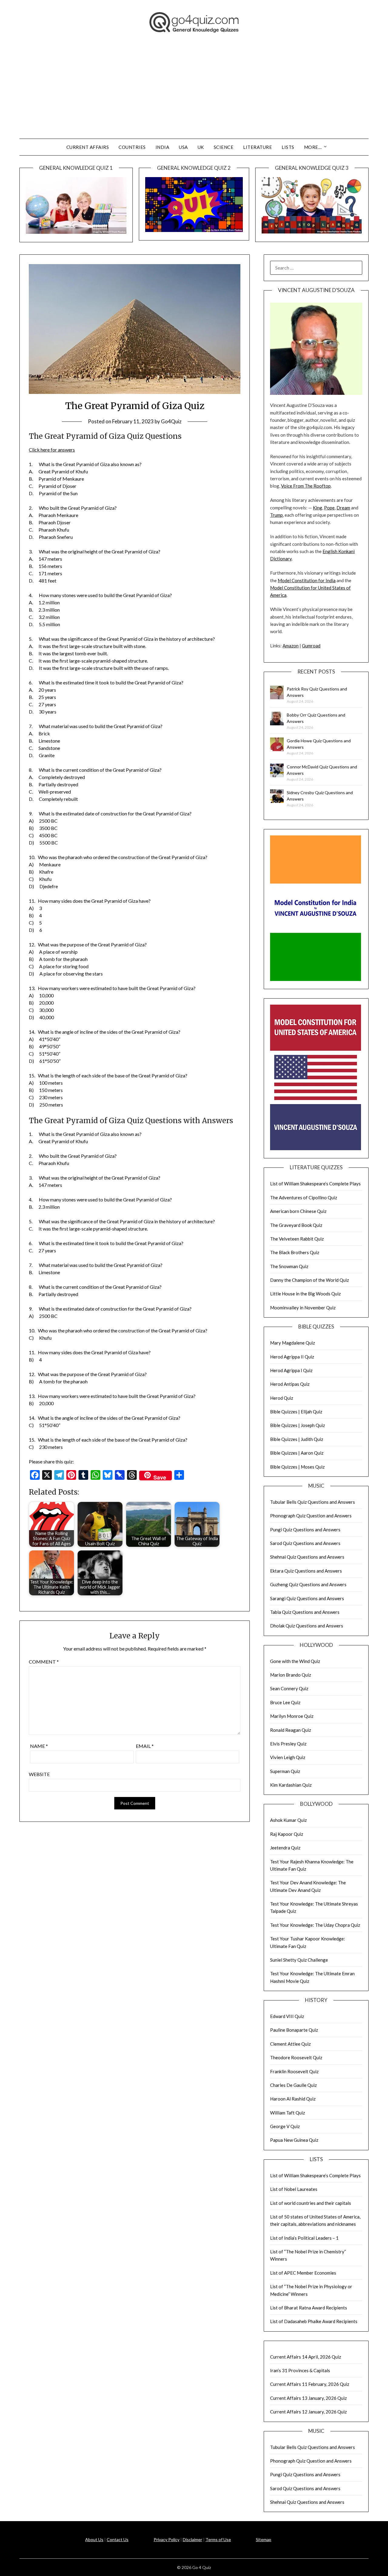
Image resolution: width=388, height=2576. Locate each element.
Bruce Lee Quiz (285, 1702)
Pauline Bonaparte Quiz (294, 2030)
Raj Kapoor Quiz (287, 1834)
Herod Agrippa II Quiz (292, 1357)
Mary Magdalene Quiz (293, 1343)
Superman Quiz (285, 1771)
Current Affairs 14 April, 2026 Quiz (306, 2357)
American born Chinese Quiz (298, 1211)
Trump (276, 515)
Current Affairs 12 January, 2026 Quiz (308, 2412)
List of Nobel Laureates (294, 2189)
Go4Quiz (171, 421)
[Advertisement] (194, 93)
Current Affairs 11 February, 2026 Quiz (310, 2384)
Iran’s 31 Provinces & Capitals (300, 2370)
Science (224, 147)
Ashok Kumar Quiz (288, 1820)
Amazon (291, 646)
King (318, 508)
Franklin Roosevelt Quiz (294, 2071)
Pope (329, 508)
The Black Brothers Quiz (295, 1252)
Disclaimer (192, 2539)
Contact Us (118, 2539)
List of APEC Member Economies (303, 2273)
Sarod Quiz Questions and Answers (305, 1543)
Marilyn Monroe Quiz (292, 1716)
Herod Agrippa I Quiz (291, 1370)
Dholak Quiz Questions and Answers (307, 1626)
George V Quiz (285, 2126)
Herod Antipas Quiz (290, 1384)
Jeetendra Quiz (285, 1848)
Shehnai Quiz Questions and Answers (307, 1557)
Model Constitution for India (307, 580)
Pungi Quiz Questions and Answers (305, 1530)
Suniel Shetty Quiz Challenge (299, 1960)
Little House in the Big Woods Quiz (305, 1294)
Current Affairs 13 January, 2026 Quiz (308, 2398)
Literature (258, 147)
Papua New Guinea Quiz (294, 2140)
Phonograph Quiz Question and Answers (311, 1516)
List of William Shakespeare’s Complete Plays (315, 1184)
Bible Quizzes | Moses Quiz (297, 1467)
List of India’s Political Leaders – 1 (304, 2238)
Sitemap (264, 2539)
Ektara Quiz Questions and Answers (306, 1571)
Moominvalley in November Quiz (303, 1308)
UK (201, 147)
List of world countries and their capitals (311, 2203)
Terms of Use (218, 2539)
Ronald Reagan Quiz (291, 1730)
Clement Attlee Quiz (290, 2044)
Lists (288, 147)
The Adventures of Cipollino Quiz (304, 1197)
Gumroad (311, 646)
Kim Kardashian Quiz (291, 1785)
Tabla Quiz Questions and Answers (305, 1612)
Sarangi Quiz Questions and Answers (307, 1598)
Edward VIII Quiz (287, 2016)
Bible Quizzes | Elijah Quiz (296, 1412)
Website (39, 1774)
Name (39, 1746)
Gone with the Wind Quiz (295, 1661)
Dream (343, 508)
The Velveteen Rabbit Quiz (297, 1239)
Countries (132, 147)
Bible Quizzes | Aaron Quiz (297, 1453)
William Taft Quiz (288, 2113)
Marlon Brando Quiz (291, 1675)
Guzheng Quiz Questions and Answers (308, 1584)
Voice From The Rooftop (306, 486)
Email (145, 1746)
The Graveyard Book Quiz (296, 1225)
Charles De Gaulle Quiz (293, 2085)
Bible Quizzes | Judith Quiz (297, 1439)
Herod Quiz (282, 1398)
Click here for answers (52, 450)
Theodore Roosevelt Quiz (296, 2057)
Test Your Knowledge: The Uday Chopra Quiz (315, 1925)
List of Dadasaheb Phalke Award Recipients (314, 2321)
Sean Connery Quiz (289, 1688)
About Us (94, 2539)
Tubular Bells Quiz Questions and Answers (313, 1502)
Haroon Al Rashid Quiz (293, 2099)
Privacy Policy (167, 2539)
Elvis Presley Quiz (288, 1744)
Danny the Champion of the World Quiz (309, 1280)
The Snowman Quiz (289, 1266)
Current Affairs (88, 147)
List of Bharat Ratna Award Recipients (309, 2308)
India (162, 147)
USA (183, 147)
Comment (44, 1662)
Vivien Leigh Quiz (288, 1757)
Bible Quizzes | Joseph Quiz (298, 1425)
